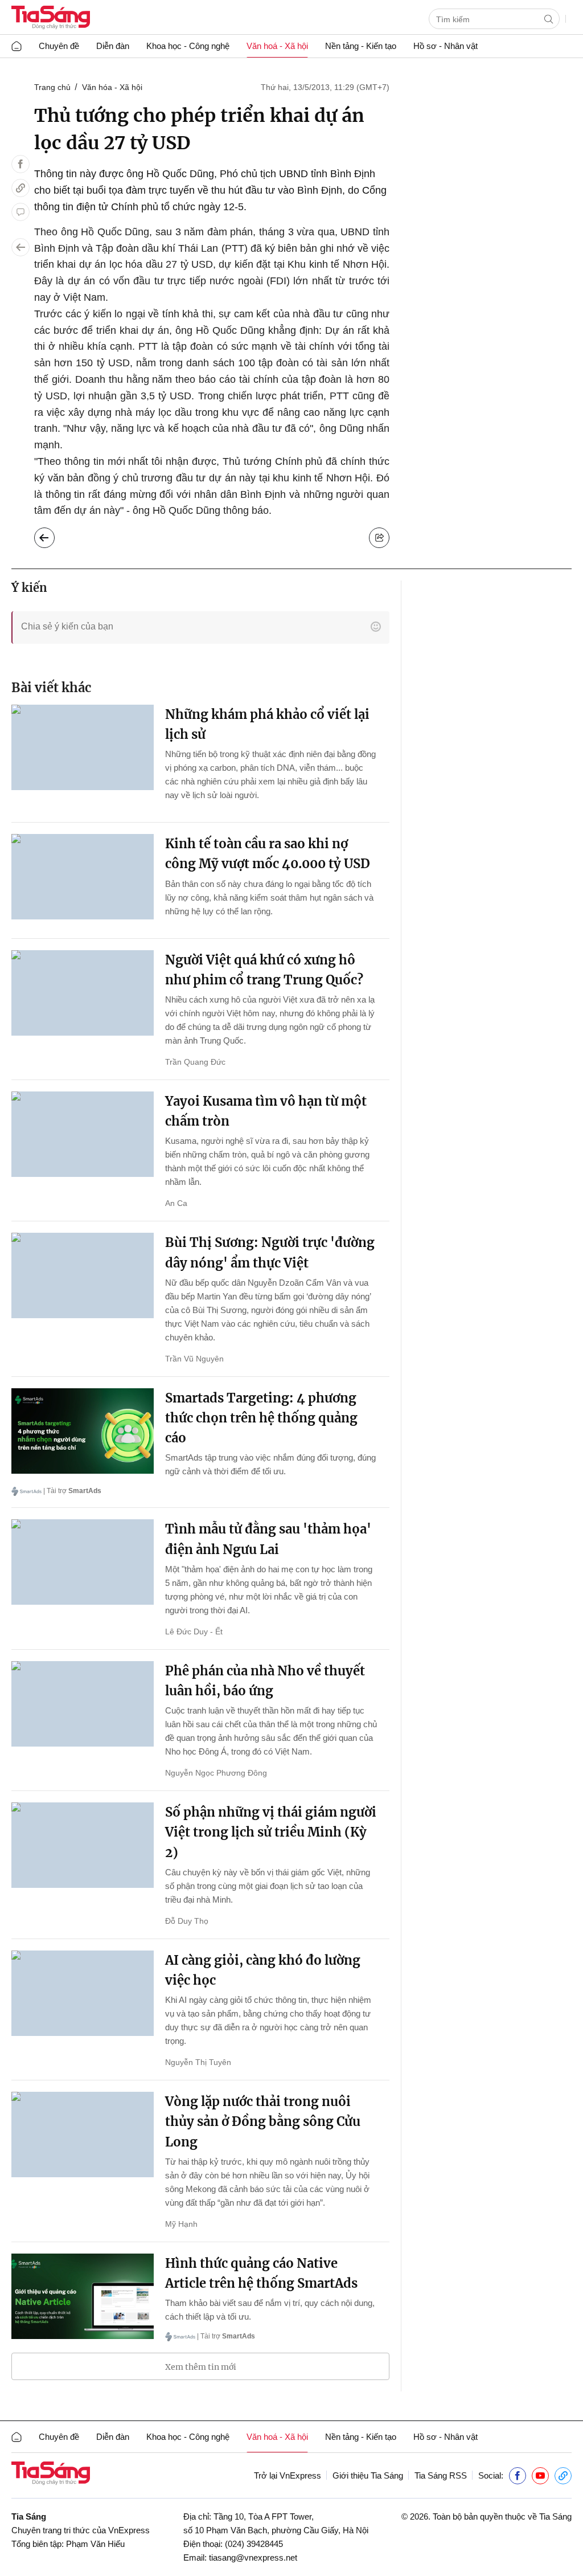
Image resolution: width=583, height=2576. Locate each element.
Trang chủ (52, 87)
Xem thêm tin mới (201, 2367)
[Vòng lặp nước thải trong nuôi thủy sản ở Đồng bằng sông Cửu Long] (83, 2135)
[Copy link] (20, 188)
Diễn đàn (113, 46)
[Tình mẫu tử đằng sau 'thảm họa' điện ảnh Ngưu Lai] (83, 1562)
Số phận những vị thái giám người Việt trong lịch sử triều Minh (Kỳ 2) (271, 1832)
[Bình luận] (20, 212)
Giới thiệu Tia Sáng (368, 2475)
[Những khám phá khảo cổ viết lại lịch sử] (83, 747)
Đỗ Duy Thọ (187, 1921)
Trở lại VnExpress (288, 2475)
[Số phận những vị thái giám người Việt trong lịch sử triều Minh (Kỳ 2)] (83, 1845)
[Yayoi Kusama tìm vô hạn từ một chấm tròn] (83, 1134)
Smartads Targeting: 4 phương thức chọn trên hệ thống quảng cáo (261, 1418)
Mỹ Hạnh (181, 2224)
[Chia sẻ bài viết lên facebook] (20, 164)
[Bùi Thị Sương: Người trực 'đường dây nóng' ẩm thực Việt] (83, 1275)
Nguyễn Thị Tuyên (198, 2062)
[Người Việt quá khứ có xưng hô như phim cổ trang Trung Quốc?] (83, 993)
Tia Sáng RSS (441, 2475)
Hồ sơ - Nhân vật (446, 46)
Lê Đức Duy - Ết (194, 1632)
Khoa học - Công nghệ (188, 46)
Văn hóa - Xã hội (112, 87)
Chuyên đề (59, 46)
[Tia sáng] (51, 19)
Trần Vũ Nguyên (194, 1359)
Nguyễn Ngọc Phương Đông (216, 1773)
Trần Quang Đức (195, 1062)
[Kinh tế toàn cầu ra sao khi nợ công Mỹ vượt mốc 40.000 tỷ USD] (83, 877)
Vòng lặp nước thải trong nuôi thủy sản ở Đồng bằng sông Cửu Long (263, 2121)
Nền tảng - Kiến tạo (361, 46)
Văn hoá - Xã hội (277, 46)
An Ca (176, 1203)
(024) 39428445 (254, 2544)
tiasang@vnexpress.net (253, 2557)
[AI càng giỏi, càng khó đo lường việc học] (83, 1993)
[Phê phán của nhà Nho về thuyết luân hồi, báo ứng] (83, 1704)
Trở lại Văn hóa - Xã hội (53, 535)
